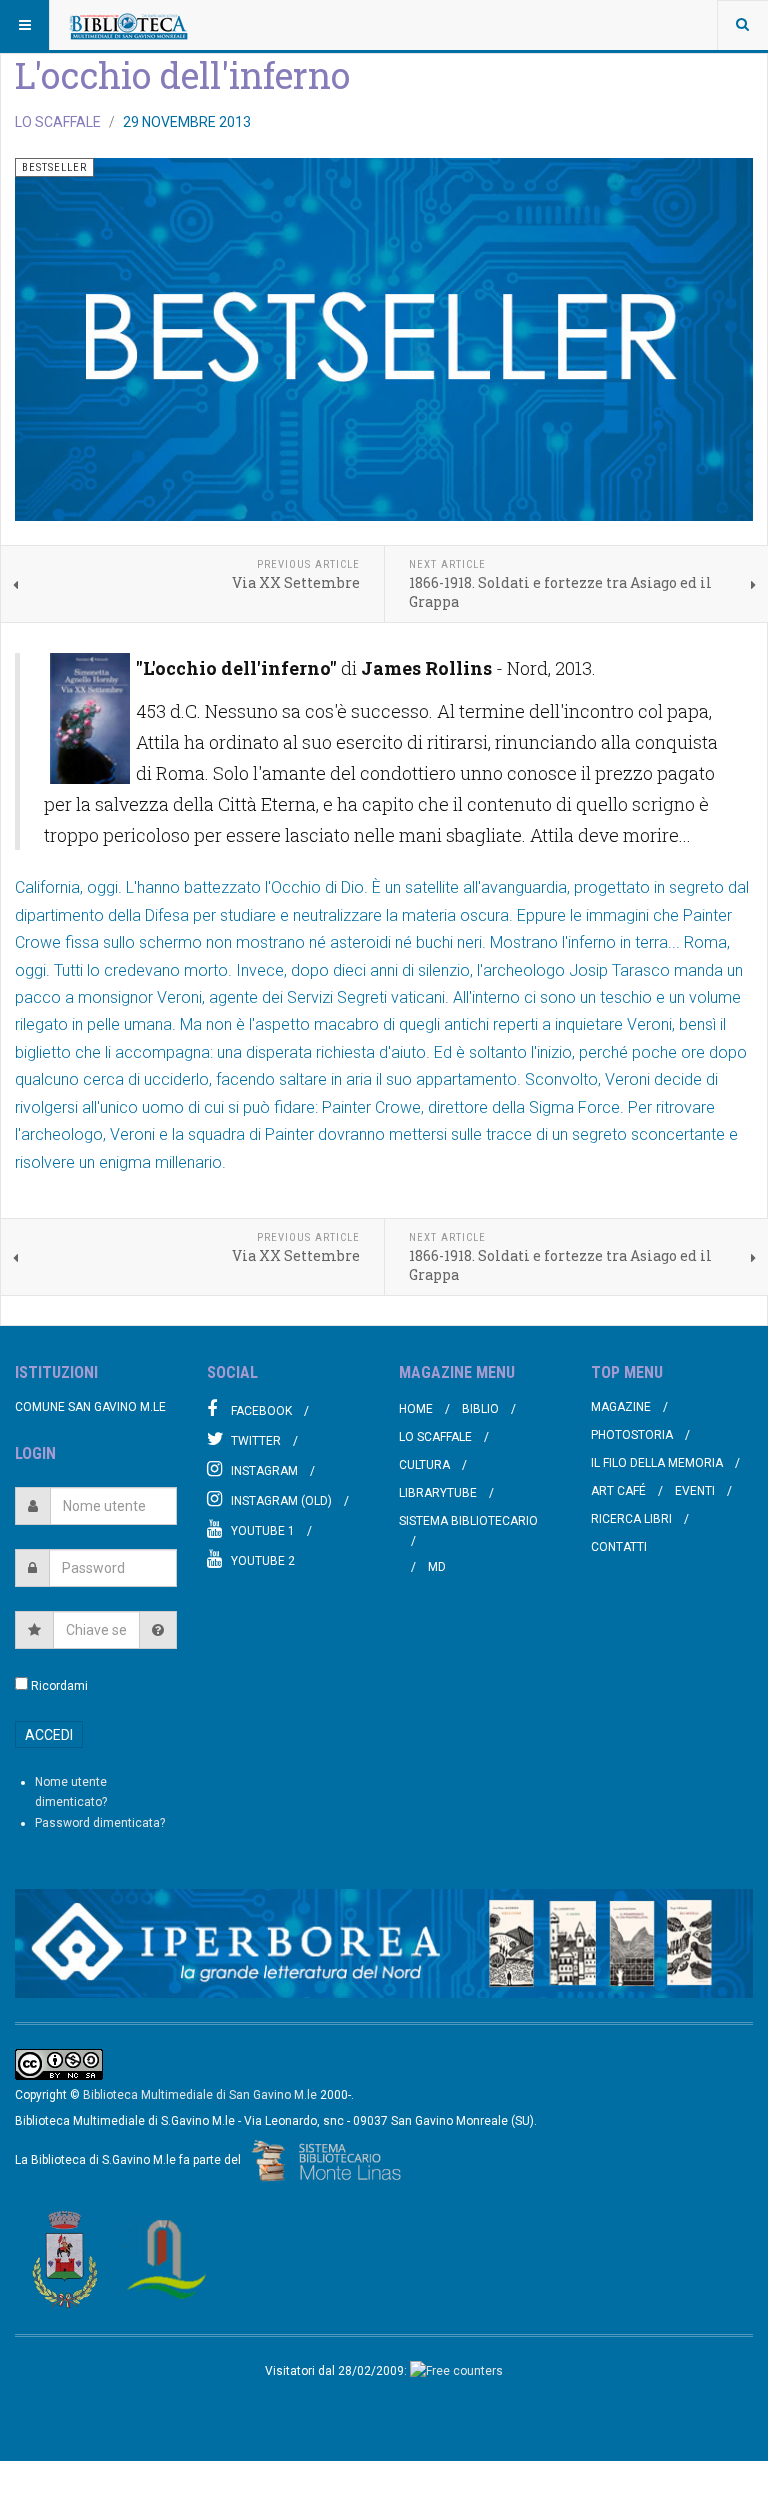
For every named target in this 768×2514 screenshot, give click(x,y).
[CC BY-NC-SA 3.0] (59, 2064)
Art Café (618, 1491)
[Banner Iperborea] (384, 1943)
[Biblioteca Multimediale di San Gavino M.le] (129, 25)
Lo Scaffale (435, 1437)
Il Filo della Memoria (657, 1463)
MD (437, 1567)
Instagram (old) (281, 1501)
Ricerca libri (631, 1519)
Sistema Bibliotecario (468, 1521)
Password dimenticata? (100, 1823)
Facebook (261, 1411)
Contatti (619, 1547)
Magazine (621, 1407)
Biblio (480, 1409)
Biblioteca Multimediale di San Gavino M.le (200, 2095)
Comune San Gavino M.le (90, 1407)
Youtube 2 (263, 1561)
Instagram (264, 1471)
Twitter (256, 1441)
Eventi (695, 1491)
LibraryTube (438, 1493)
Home (416, 1409)
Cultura (424, 1465)
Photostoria (632, 1435)
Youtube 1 (263, 1531)
